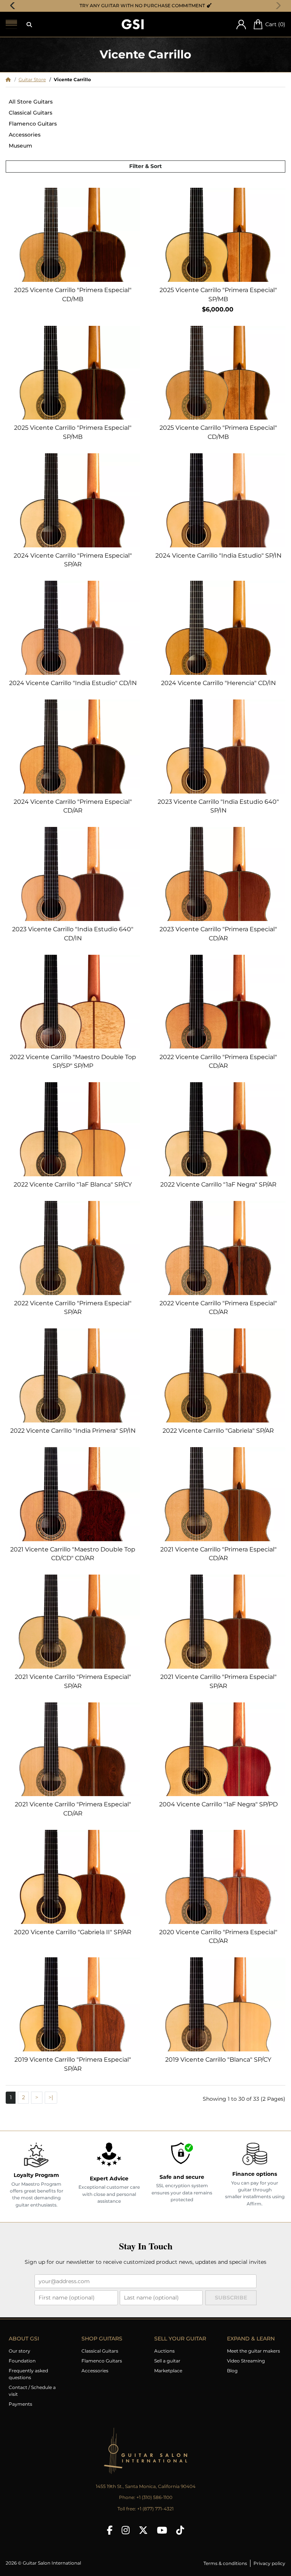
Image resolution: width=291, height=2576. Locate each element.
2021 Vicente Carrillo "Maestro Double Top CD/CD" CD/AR (73, 1554)
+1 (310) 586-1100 (154, 2497)
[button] (29, 25)
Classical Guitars (31, 113)
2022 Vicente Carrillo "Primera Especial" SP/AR (73, 1308)
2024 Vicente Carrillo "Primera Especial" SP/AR (73, 560)
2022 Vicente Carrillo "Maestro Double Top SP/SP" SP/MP (73, 1062)
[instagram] (126, 2530)
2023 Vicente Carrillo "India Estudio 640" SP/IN (218, 806)
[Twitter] (143, 2530)
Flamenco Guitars (33, 124)
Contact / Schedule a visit (32, 2391)
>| (51, 2097)
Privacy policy (269, 2563)
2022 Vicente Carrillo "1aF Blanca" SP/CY (73, 1184)
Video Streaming (246, 2361)
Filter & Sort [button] (145, 166)
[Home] (8, 79)
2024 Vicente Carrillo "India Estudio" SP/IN (218, 556)
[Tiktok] (180, 2530)
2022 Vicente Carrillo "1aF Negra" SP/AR (218, 1184)
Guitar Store (32, 79)
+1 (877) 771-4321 (155, 2509)
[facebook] (110, 2530)
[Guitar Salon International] (133, 24)
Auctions (164, 2351)
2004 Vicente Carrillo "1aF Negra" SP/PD (218, 1804)
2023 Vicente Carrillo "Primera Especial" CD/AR (218, 934)
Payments (20, 2404)
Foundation (22, 2361)
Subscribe (231, 2298)
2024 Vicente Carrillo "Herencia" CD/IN (218, 683)
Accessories (25, 135)
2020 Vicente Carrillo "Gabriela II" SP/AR (73, 1932)
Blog (232, 2371)
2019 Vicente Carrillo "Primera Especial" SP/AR (73, 2064)
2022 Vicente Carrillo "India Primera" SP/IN (73, 1431)
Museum (20, 146)
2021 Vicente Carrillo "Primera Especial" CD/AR (218, 1554)
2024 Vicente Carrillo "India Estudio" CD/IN (73, 683)
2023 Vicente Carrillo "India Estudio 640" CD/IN (73, 934)
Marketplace (168, 2371)
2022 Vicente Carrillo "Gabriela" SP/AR (218, 1431)
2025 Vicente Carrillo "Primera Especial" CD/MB (73, 295)
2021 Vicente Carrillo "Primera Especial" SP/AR (73, 1681)
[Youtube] (162, 2530)
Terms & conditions (225, 2563)
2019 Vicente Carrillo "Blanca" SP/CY (218, 2060)
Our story (20, 2351)
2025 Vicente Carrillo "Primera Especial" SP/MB (218, 295)
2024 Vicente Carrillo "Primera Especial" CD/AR (73, 806)
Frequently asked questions (28, 2374)
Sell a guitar (167, 2361)
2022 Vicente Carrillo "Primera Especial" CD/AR (218, 1062)
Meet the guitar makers (253, 2351)
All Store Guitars (31, 102)
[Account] (241, 24)
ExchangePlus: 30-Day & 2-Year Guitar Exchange (148, 6)
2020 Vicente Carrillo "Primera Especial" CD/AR (218, 1937)
